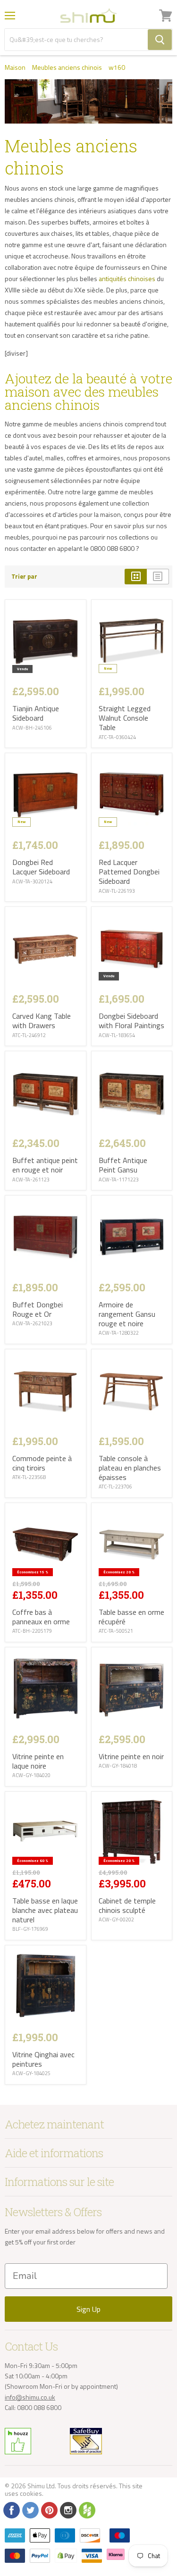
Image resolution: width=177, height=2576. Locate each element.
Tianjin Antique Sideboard (36, 713)
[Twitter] (30, 2510)
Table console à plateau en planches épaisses (130, 1468)
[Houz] (86, 2510)
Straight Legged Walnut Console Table (125, 718)
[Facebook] (11, 2510)
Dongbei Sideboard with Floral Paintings (131, 1021)
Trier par (24, 577)
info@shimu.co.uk (30, 2397)
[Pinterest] (49, 2510)
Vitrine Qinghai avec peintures (43, 2059)
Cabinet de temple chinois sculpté (127, 1905)
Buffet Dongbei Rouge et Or (38, 1309)
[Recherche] (160, 40)
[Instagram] (67, 2510)
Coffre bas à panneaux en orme (41, 1617)
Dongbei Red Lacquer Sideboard (41, 867)
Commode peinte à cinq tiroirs (42, 1463)
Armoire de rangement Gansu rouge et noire (127, 1314)
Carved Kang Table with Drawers (42, 1021)
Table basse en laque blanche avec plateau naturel (45, 1910)
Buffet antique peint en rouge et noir (45, 1165)
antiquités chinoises (127, 278)
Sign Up (88, 2309)
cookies (31, 2493)
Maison (15, 67)
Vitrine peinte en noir (131, 1756)
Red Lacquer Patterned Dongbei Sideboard (129, 872)
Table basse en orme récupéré (131, 1617)
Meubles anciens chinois (67, 67)
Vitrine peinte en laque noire (38, 1761)
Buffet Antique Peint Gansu (123, 1165)
